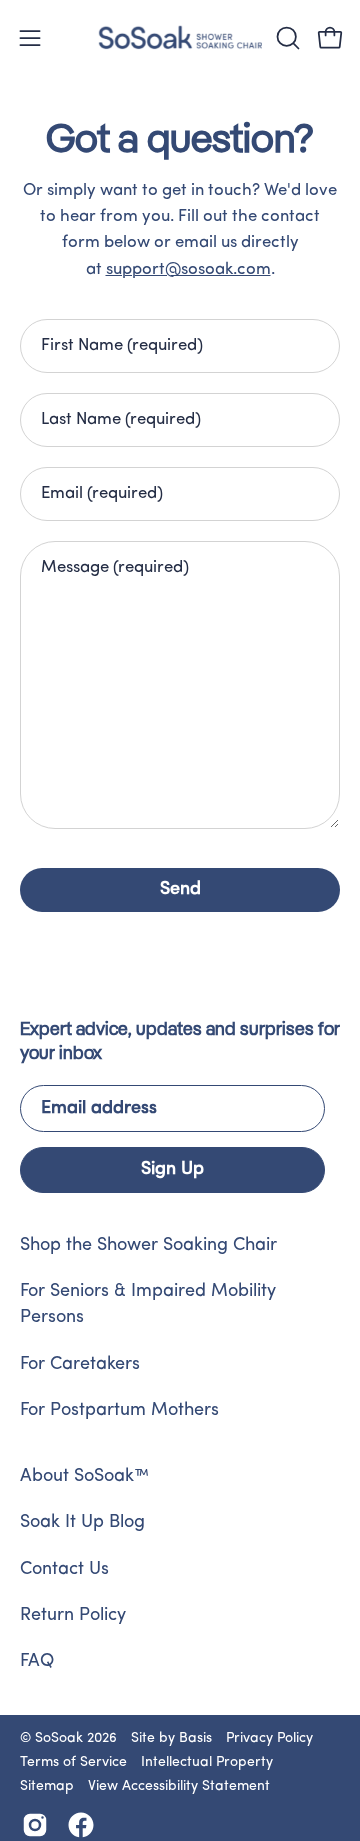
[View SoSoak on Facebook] (81, 1825)
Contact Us (64, 1570)
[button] (286, 38)
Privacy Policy (269, 1738)
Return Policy (73, 1616)
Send (180, 890)
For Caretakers (80, 1365)
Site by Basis (171, 1738)
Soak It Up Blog (82, 1523)
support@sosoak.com (188, 269)
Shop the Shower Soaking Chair (148, 1246)
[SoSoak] (180, 37)
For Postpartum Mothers (119, 1411)
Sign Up (172, 1170)
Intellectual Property (207, 1762)
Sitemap (47, 1786)
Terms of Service (73, 1762)
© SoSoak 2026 (68, 1738)
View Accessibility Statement (179, 1786)
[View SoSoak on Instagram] (35, 1825)
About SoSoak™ (84, 1477)
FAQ (37, 1662)
